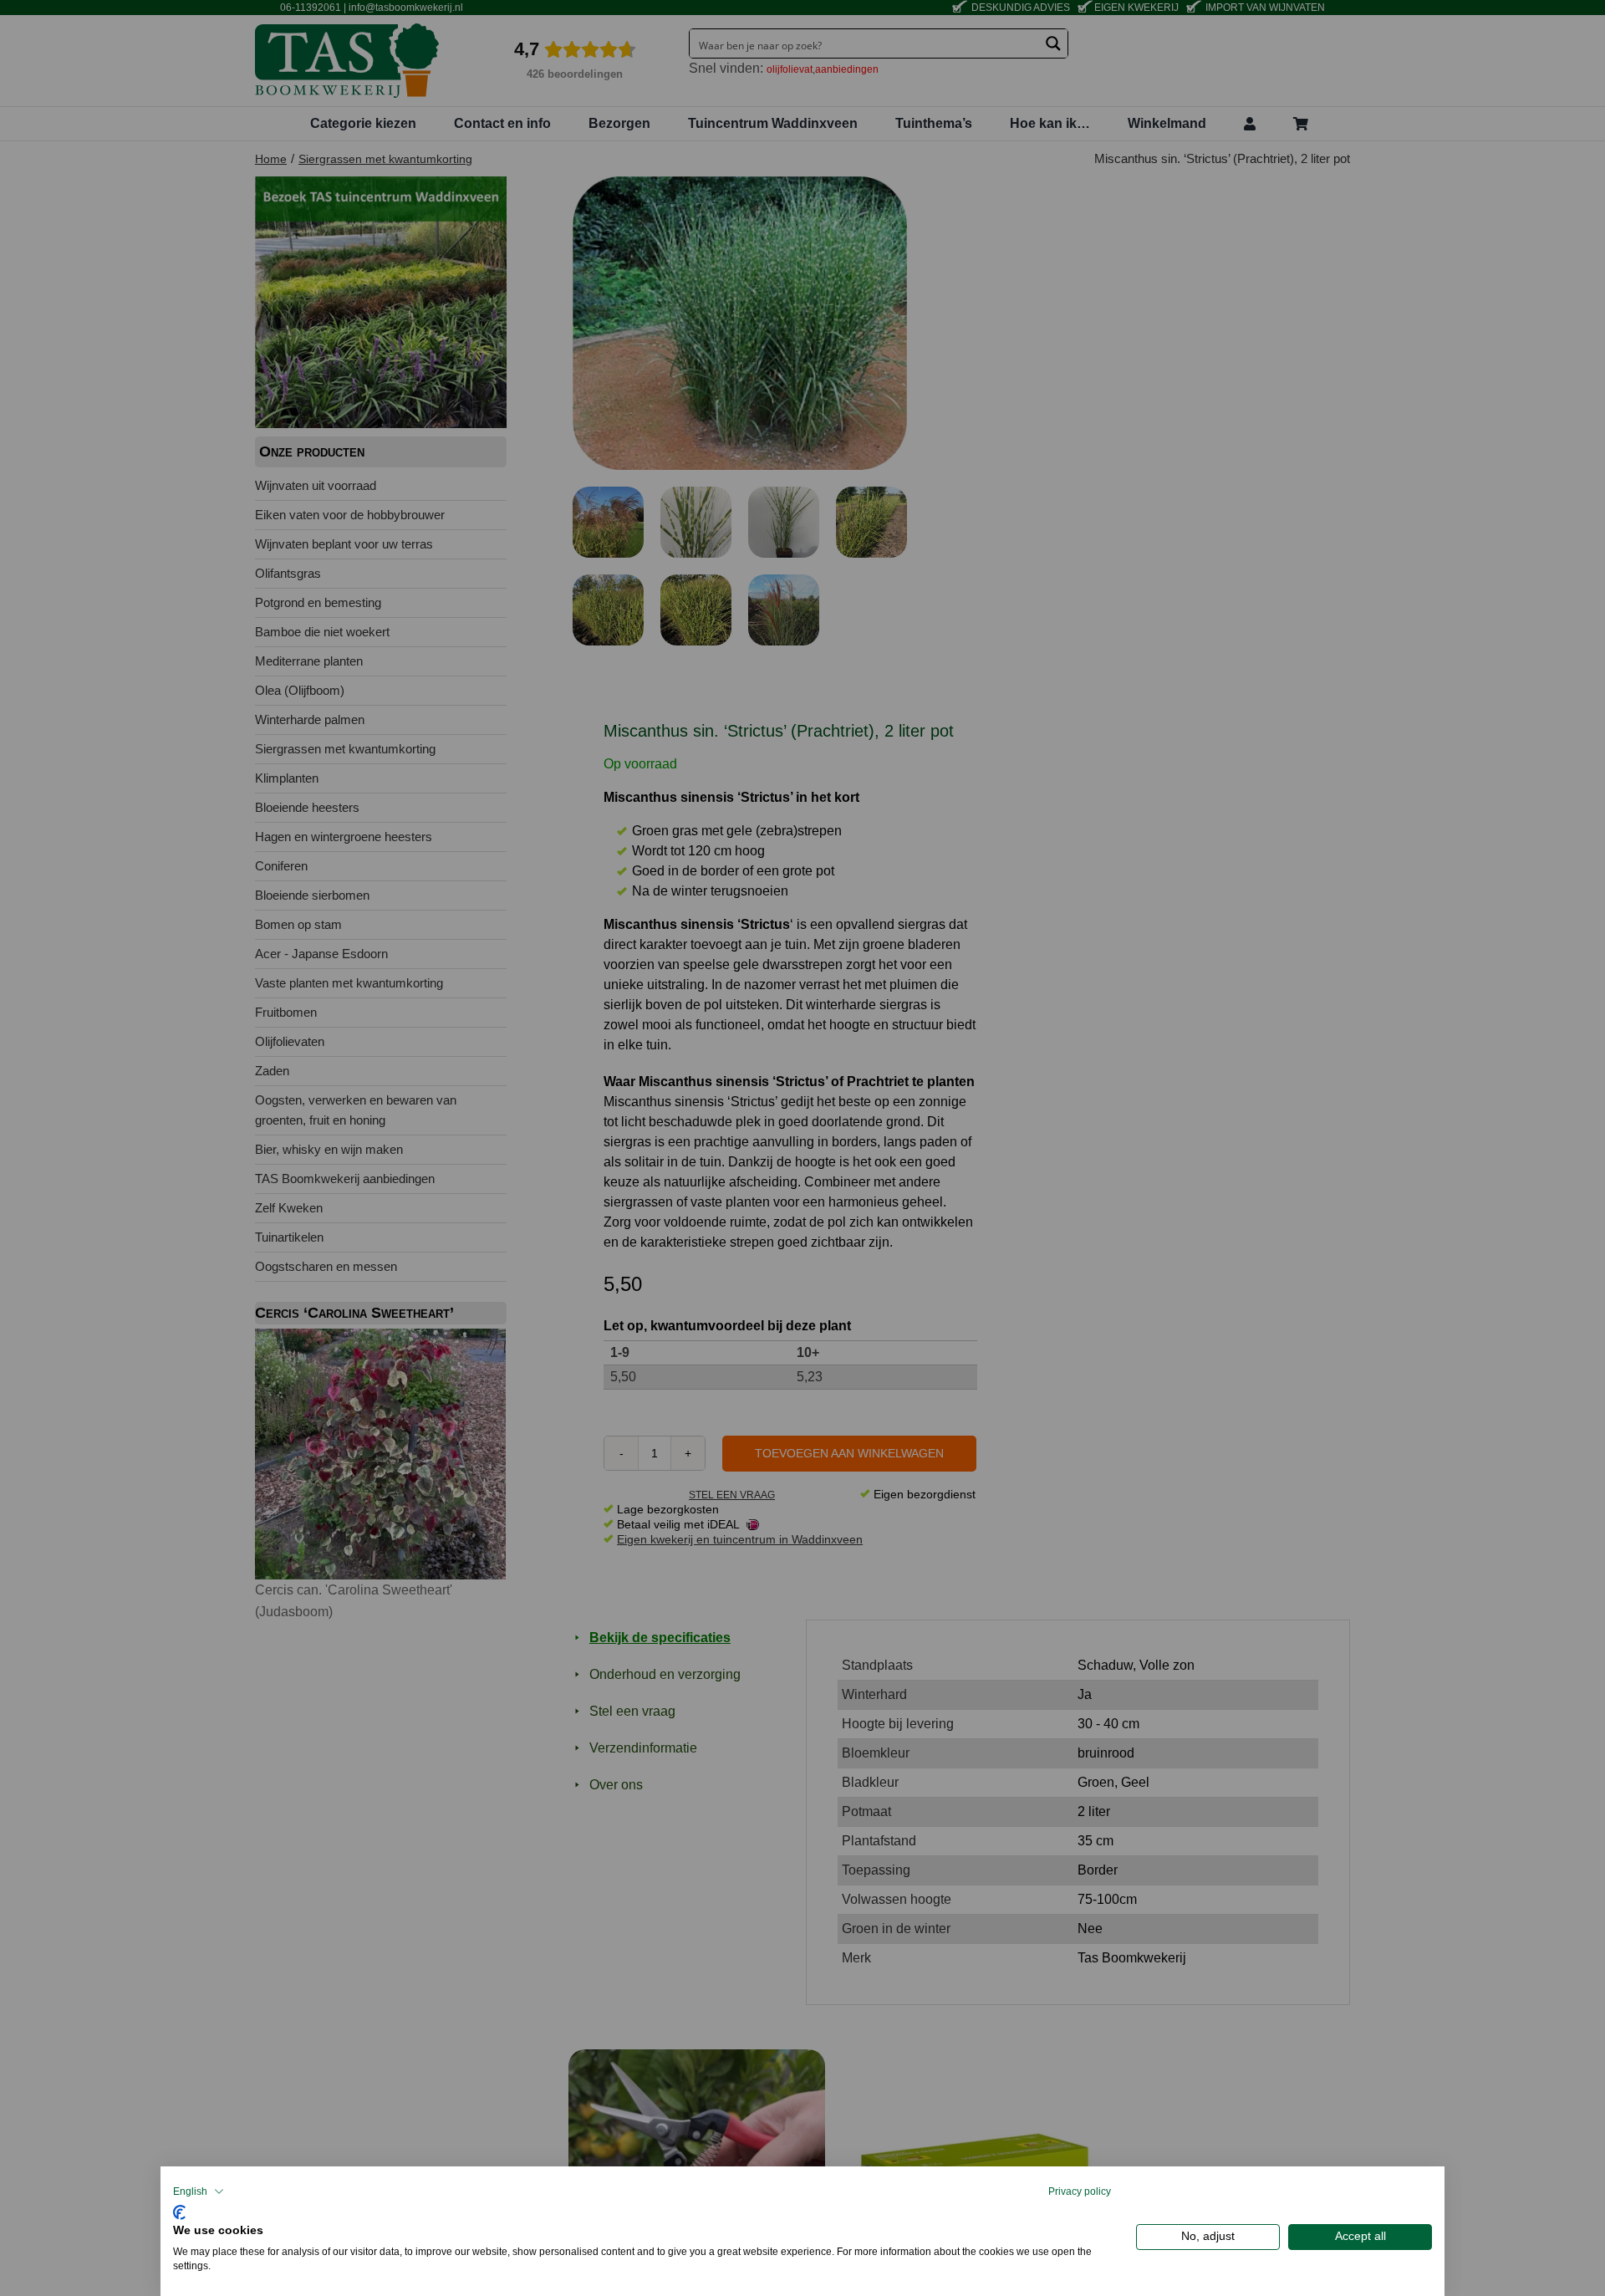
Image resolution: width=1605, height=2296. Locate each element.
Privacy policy (1080, 2191)
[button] (199, 2191)
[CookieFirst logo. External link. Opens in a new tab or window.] (179, 2210)
